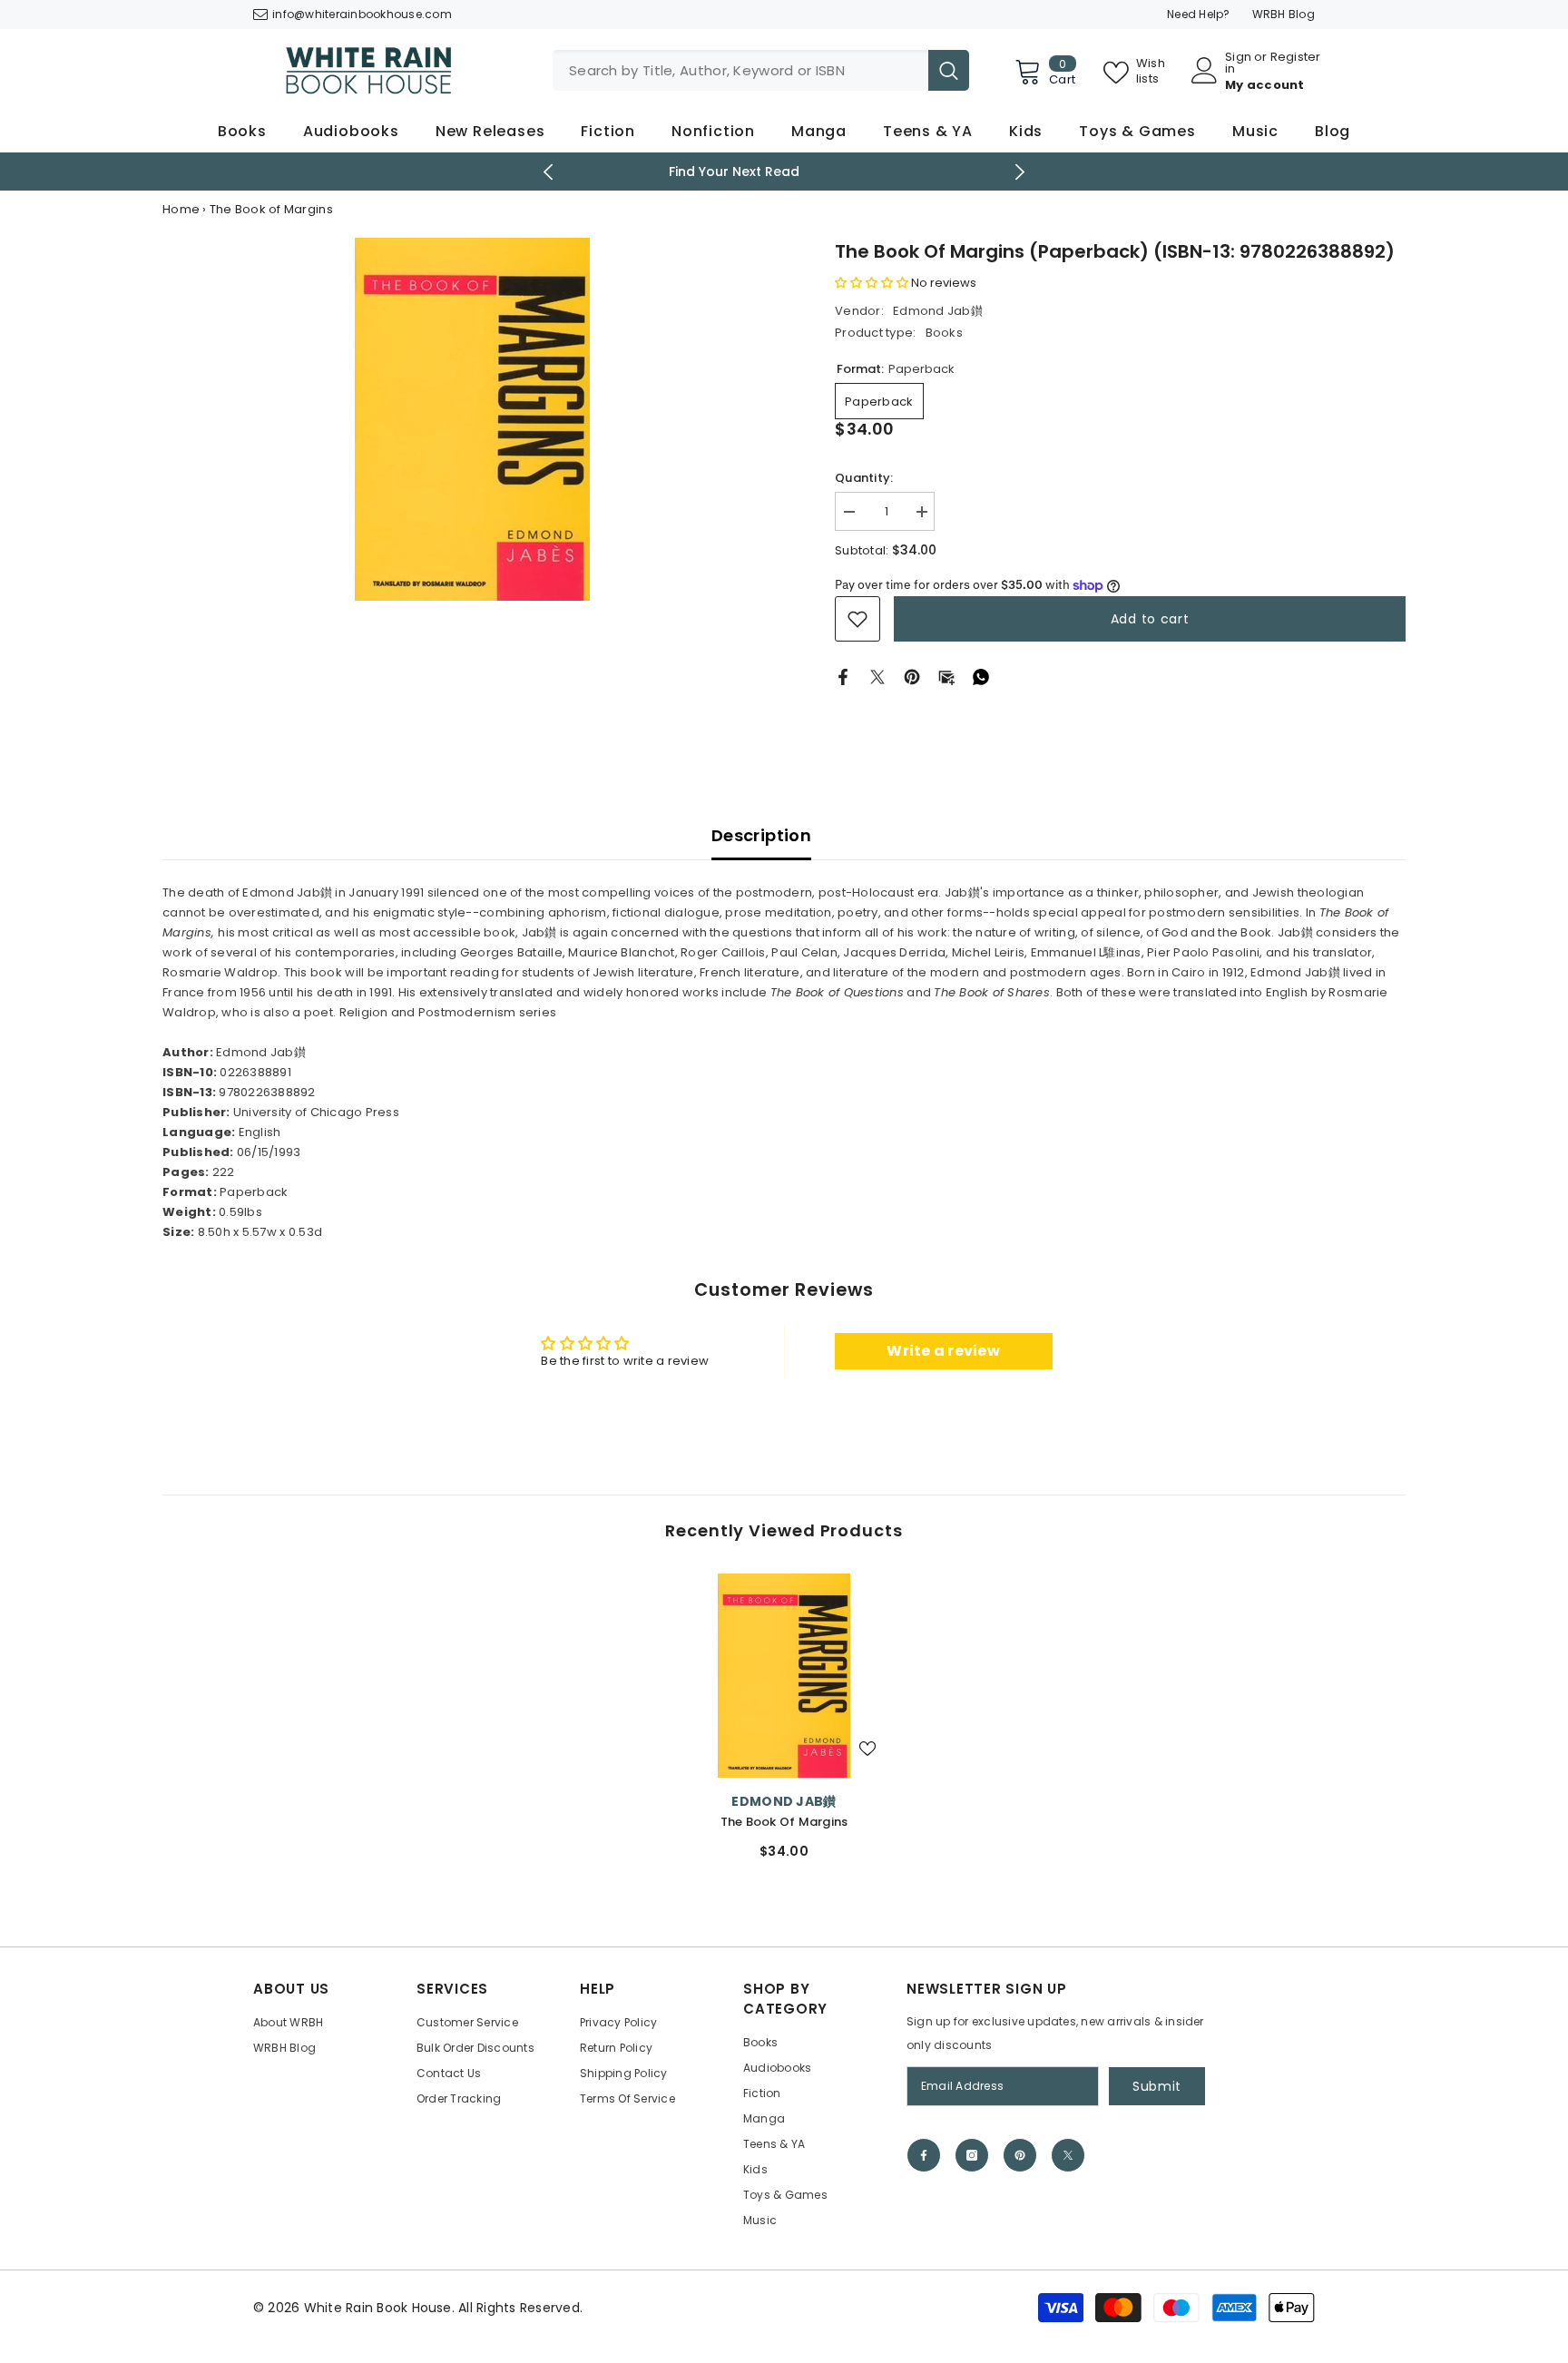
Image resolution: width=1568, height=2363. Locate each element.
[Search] (761, 70)
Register (1296, 58)
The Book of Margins (784, 1822)
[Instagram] (972, 2155)
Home (181, 209)
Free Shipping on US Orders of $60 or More (784, 172)
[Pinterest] (912, 677)
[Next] (1020, 172)
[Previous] (549, 172)
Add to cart (1150, 619)
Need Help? (1199, 14)
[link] (857, 619)
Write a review (943, 1351)
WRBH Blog (1284, 14)
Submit (1157, 2086)
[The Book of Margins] (784, 1676)
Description (761, 835)
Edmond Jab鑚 (938, 311)
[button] (872, 283)
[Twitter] (877, 677)
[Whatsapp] (981, 677)
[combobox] (740, 70)
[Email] (946, 677)
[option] (784, 172)
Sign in (1238, 63)
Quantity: (864, 478)
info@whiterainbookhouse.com (362, 14)
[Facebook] (843, 677)
